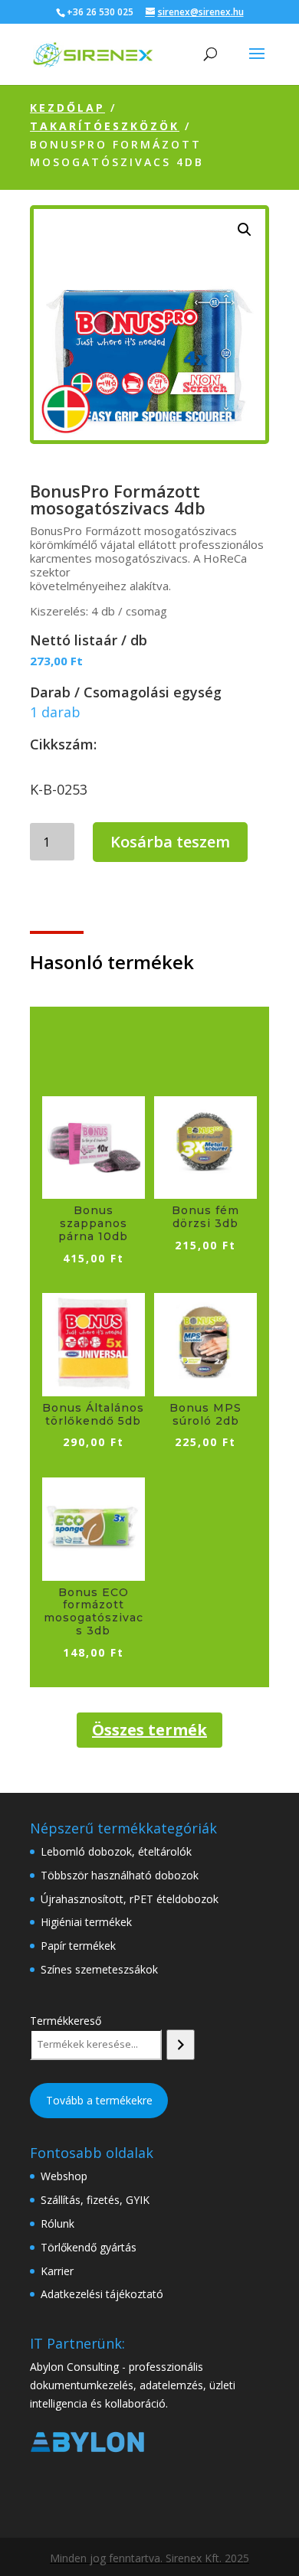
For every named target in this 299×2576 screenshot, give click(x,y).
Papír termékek (78, 1946)
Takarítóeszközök (105, 126)
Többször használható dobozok (120, 1875)
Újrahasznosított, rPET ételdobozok (130, 1899)
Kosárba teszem (170, 842)
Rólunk (58, 2223)
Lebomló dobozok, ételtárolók (116, 1851)
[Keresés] (181, 2045)
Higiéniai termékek (86, 1922)
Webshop (64, 2176)
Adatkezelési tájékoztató (102, 2294)
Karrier (57, 2271)
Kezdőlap (67, 108)
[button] (245, 230)
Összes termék (149, 1730)
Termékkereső (66, 2021)
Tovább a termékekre (99, 2100)
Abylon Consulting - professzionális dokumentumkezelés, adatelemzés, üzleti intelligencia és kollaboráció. (133, 2385)
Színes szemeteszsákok (99, 1969)
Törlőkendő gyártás (89, 2247)
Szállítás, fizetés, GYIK (95, 2200)
